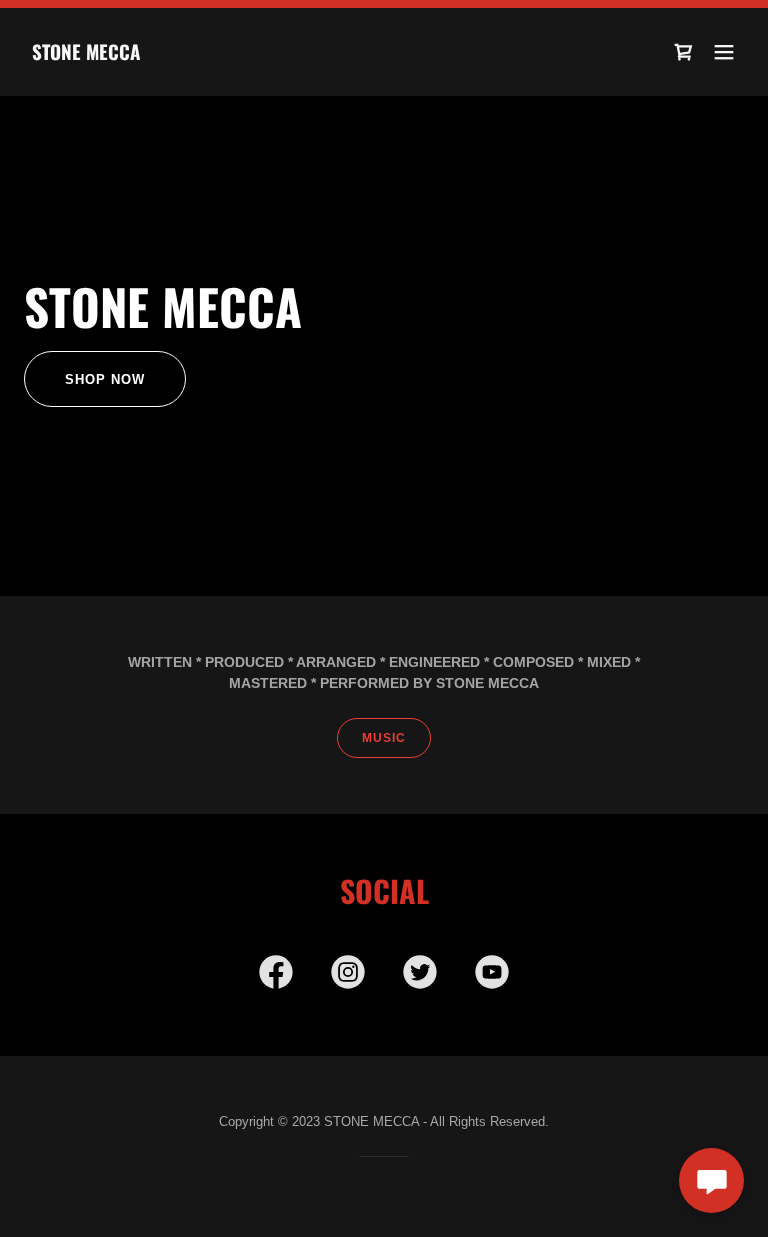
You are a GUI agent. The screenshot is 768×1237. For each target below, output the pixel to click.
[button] (724, 52)
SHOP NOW (105, 379)
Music (384, 738)
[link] (86, 55)
